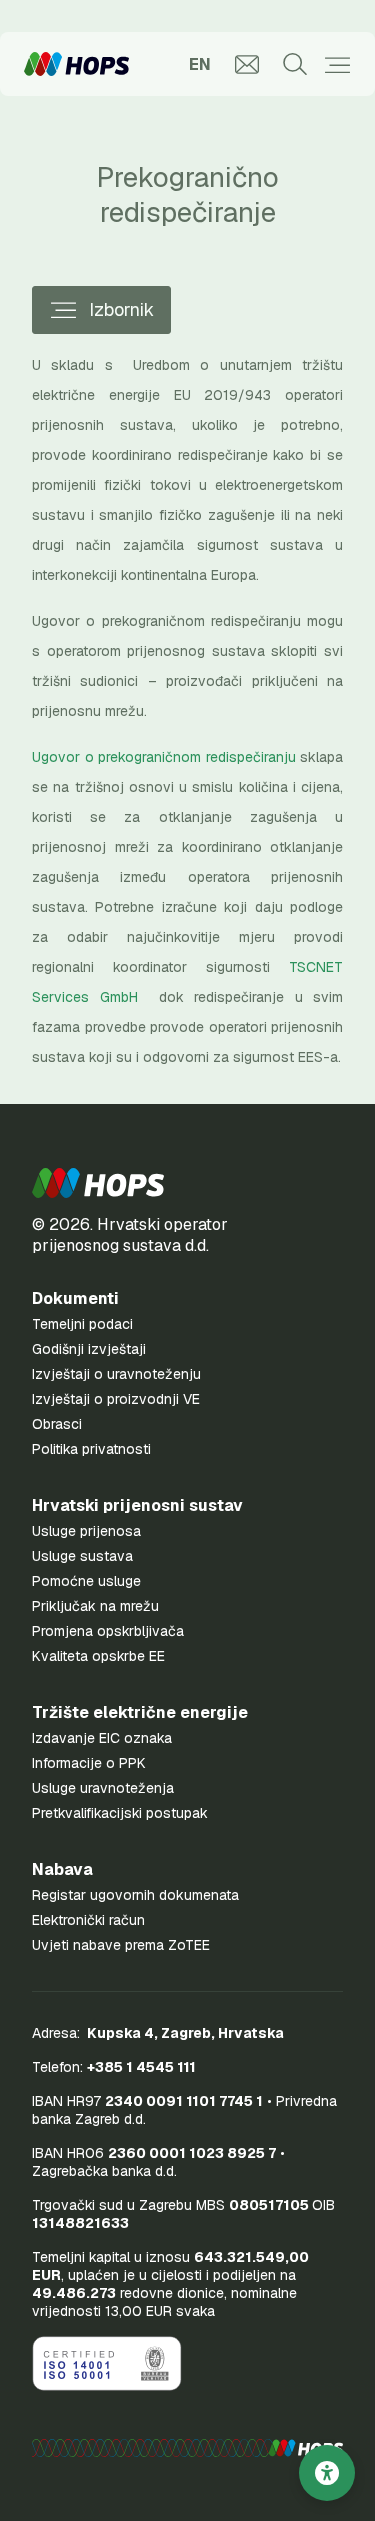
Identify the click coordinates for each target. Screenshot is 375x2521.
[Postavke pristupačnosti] (327, 2473)
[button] (98, 1183)
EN (200, 64)
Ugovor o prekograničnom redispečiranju (164, 757)
